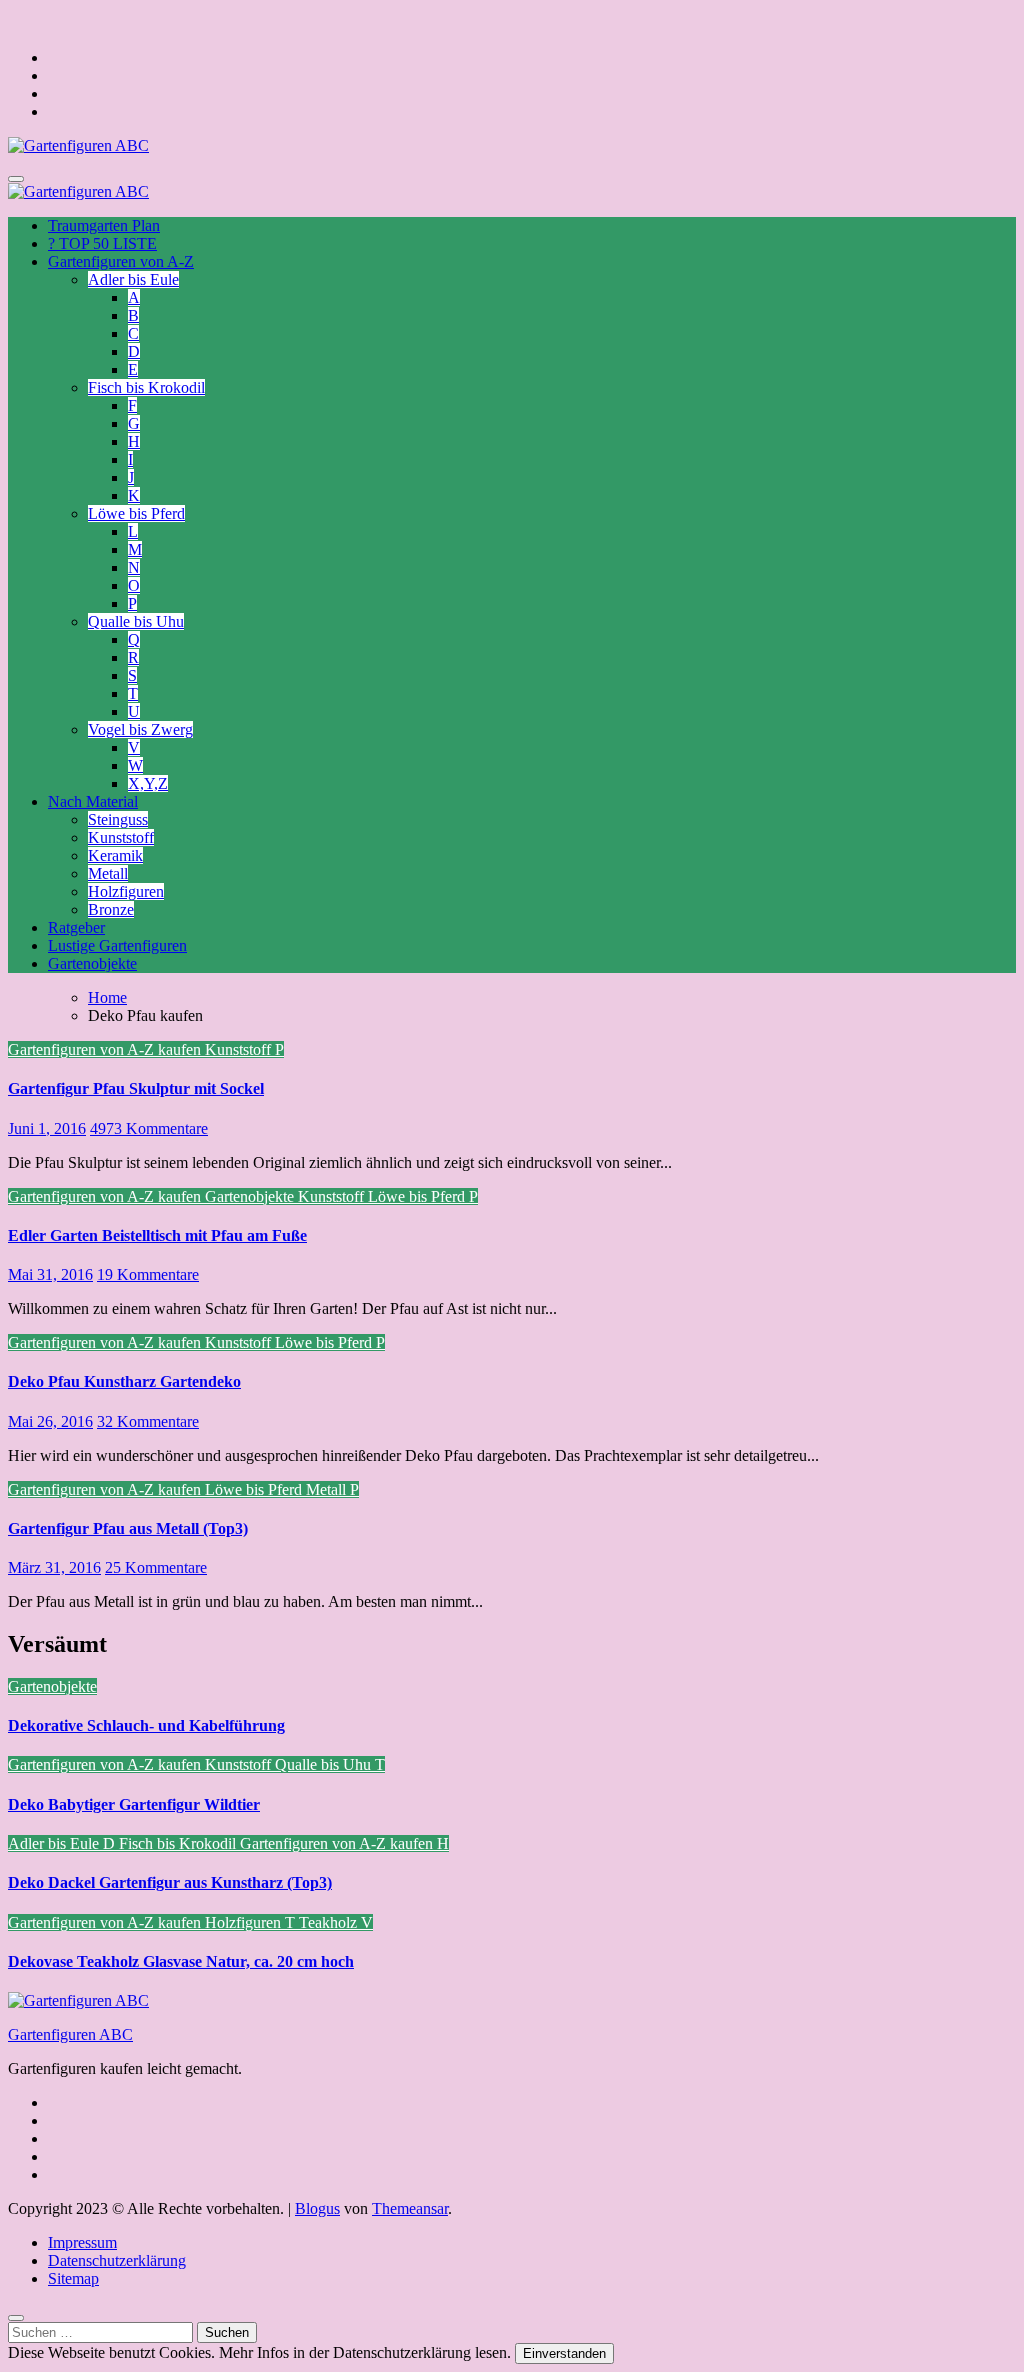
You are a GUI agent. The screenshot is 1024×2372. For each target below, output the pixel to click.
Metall (108, 873)
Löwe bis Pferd (136, 513)
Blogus (317, 2208)
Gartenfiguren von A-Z (121, 261)
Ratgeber (76, 927)
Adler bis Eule (133, 279)
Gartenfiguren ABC (70, 2034)
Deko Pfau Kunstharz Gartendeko (124, 1381)
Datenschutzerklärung (117, 2260)
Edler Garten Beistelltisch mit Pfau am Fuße (157, 1235)
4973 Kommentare (149, 1128)
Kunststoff (121, 837)
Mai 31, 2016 (50, 1274)
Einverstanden (564, 2353)
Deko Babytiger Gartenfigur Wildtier (134, 1804)
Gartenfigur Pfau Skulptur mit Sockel (136, 1088)
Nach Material (93, 801)
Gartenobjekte (92, 963)
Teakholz (330, 1922)
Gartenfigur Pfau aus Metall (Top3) (128, 1528)
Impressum (82, 2242)
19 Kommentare (148, 1274)
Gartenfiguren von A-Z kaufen (106, 1049)
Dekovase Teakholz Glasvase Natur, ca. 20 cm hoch (181, 1961)
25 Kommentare (156, 1567)
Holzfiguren (126, 891)
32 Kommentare (148, 1421)
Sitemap (73, 2278)
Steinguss (118, 819)
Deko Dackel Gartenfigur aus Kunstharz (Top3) (170, 1882)
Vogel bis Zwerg (140, 729)
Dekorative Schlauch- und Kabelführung (146, 1725)
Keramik (115, 855)
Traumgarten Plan (104, 225)
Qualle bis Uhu (136, 621)
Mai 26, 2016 (50, 1421)
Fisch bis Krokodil (146, 387)
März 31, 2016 (54, 1567)
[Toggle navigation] (16, 179)
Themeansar (410, 2208)
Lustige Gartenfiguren (117, 945)
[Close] (16, 2318)
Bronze (111, 909)
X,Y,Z (148, 783)
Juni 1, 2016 (47, 1128)
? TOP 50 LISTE (102, 243)
